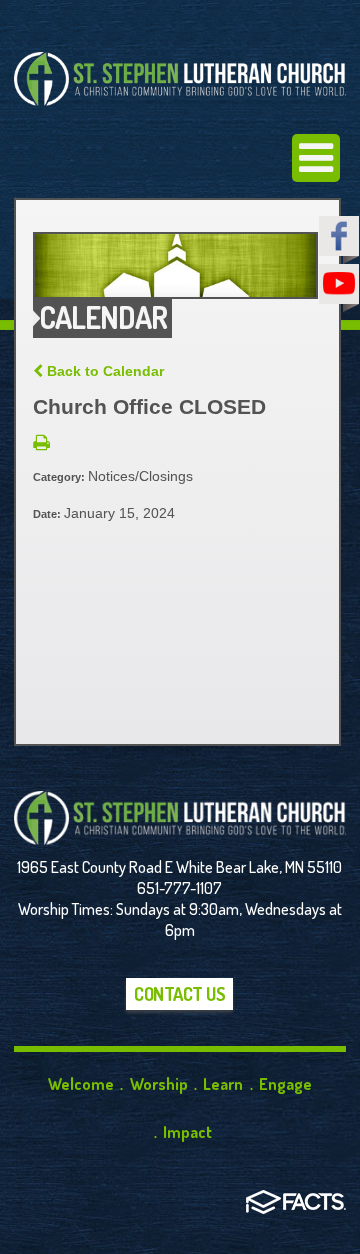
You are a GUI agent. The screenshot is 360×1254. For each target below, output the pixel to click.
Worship (159, 1084)
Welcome (81, 1084)
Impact (187, 1132)
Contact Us (179, 994)
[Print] (41, 444)
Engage (285, 1084)
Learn (223, 1084)
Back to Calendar (103, 371)
